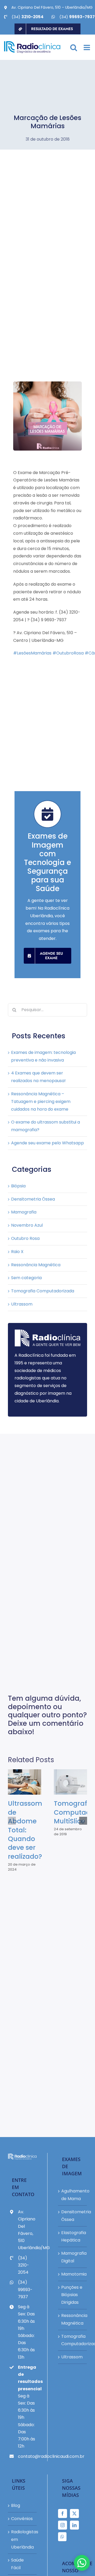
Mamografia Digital (73, 2257)
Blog (16, 2505)
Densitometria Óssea (33, 1199)
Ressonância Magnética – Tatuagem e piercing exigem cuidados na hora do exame (41, 1101)
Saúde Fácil (17, 2564)
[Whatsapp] (62, 2537)
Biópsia (18, 1186)
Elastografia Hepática (73, 2236)
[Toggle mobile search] (74, 47)
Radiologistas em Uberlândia (23, 2539)
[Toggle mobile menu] (87, 47)
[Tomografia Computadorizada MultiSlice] (70, 1782)
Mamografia (24, 1212)
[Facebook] (63, 2513)
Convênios (22, 2519)
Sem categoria (26, 1278)
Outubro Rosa (25, 1238)
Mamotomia (73, 2274)
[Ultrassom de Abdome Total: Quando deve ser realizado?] (25, 1782)
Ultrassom (22, 1304)
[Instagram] (63, 2525)
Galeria (29, 1782)
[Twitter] (74, 2513)
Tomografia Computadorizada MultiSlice (66, 1782)
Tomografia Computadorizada (43, 1291)
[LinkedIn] (74, 2525)
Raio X (17, 1252)
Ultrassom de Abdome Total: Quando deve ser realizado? (20, 1782)
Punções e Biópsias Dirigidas (72, 2295)
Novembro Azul (27, 1225)
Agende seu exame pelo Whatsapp (47, 1143)
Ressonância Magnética (36, 1265)
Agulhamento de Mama (73, 2195)
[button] (12, 1821)
